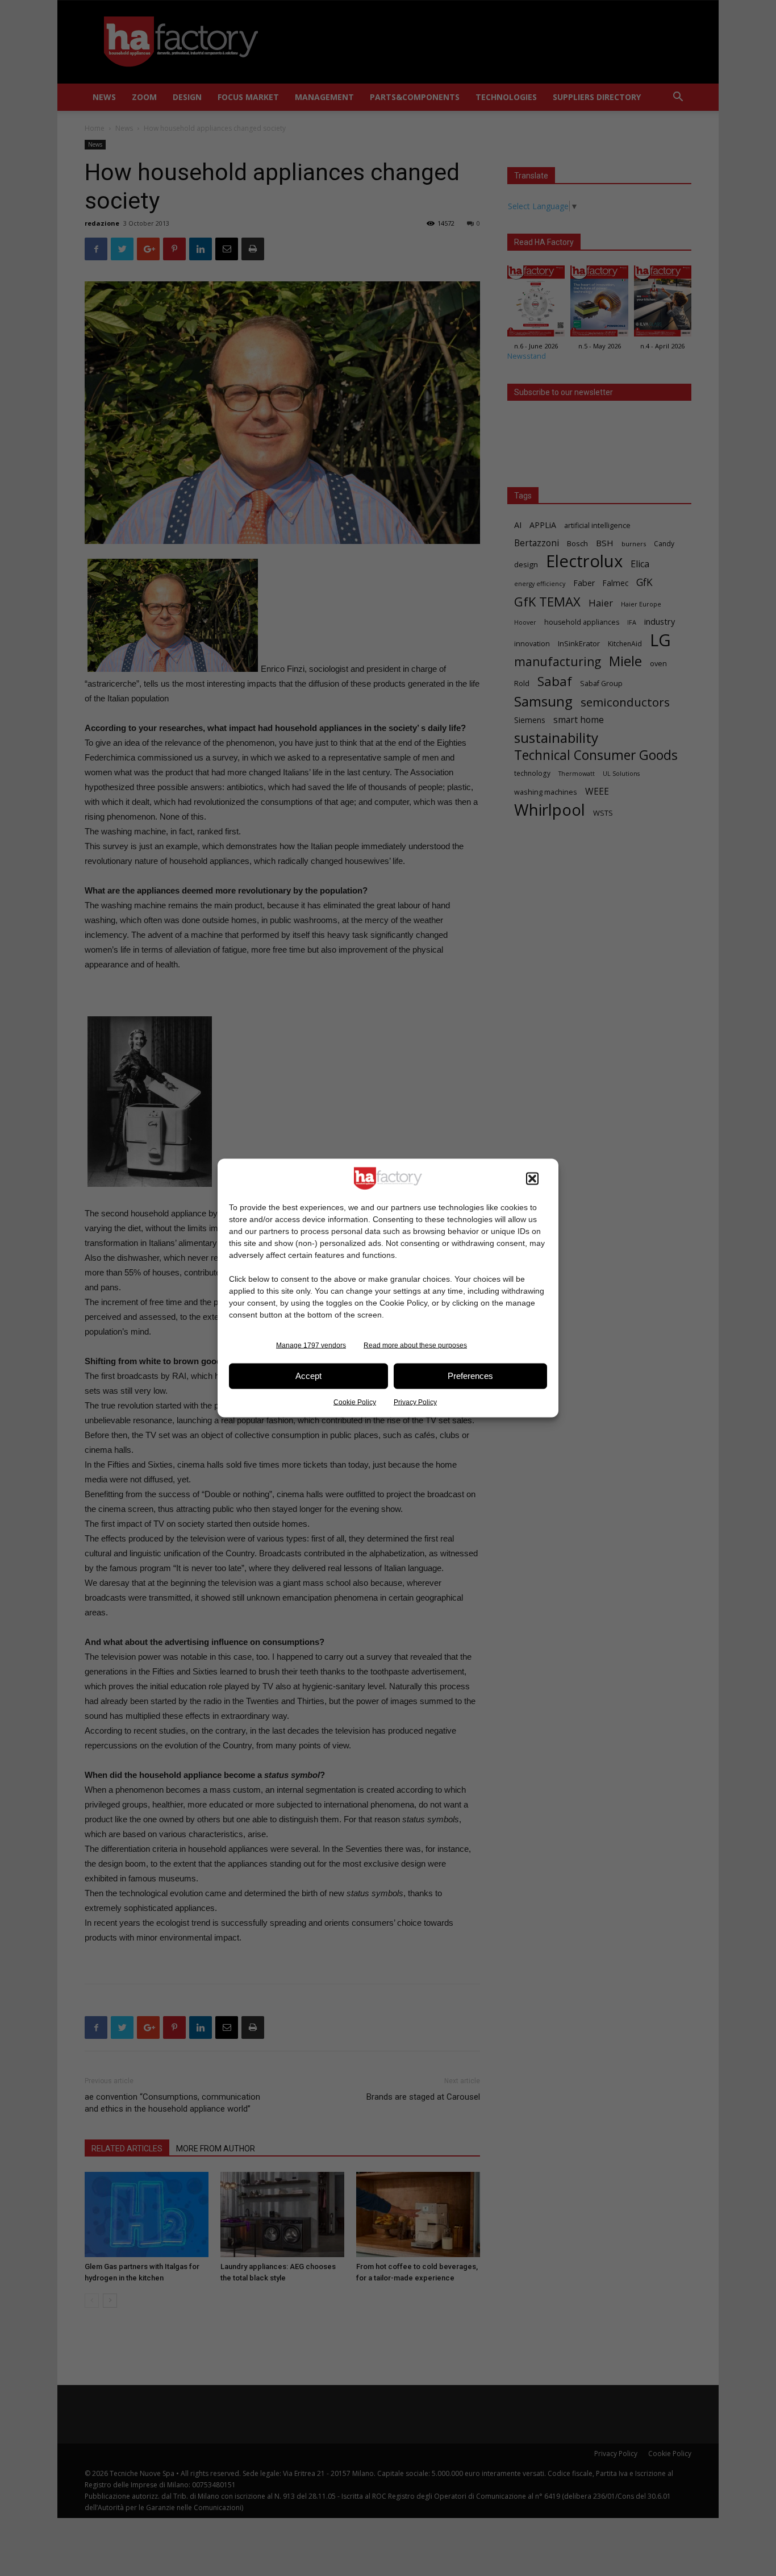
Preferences (470, 1376)
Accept (308, 1376)
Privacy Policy (415, 1402)
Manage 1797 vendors (311, 1345)
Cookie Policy (355, 1402)
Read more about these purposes (415, 1345)
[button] (532, 1178)
